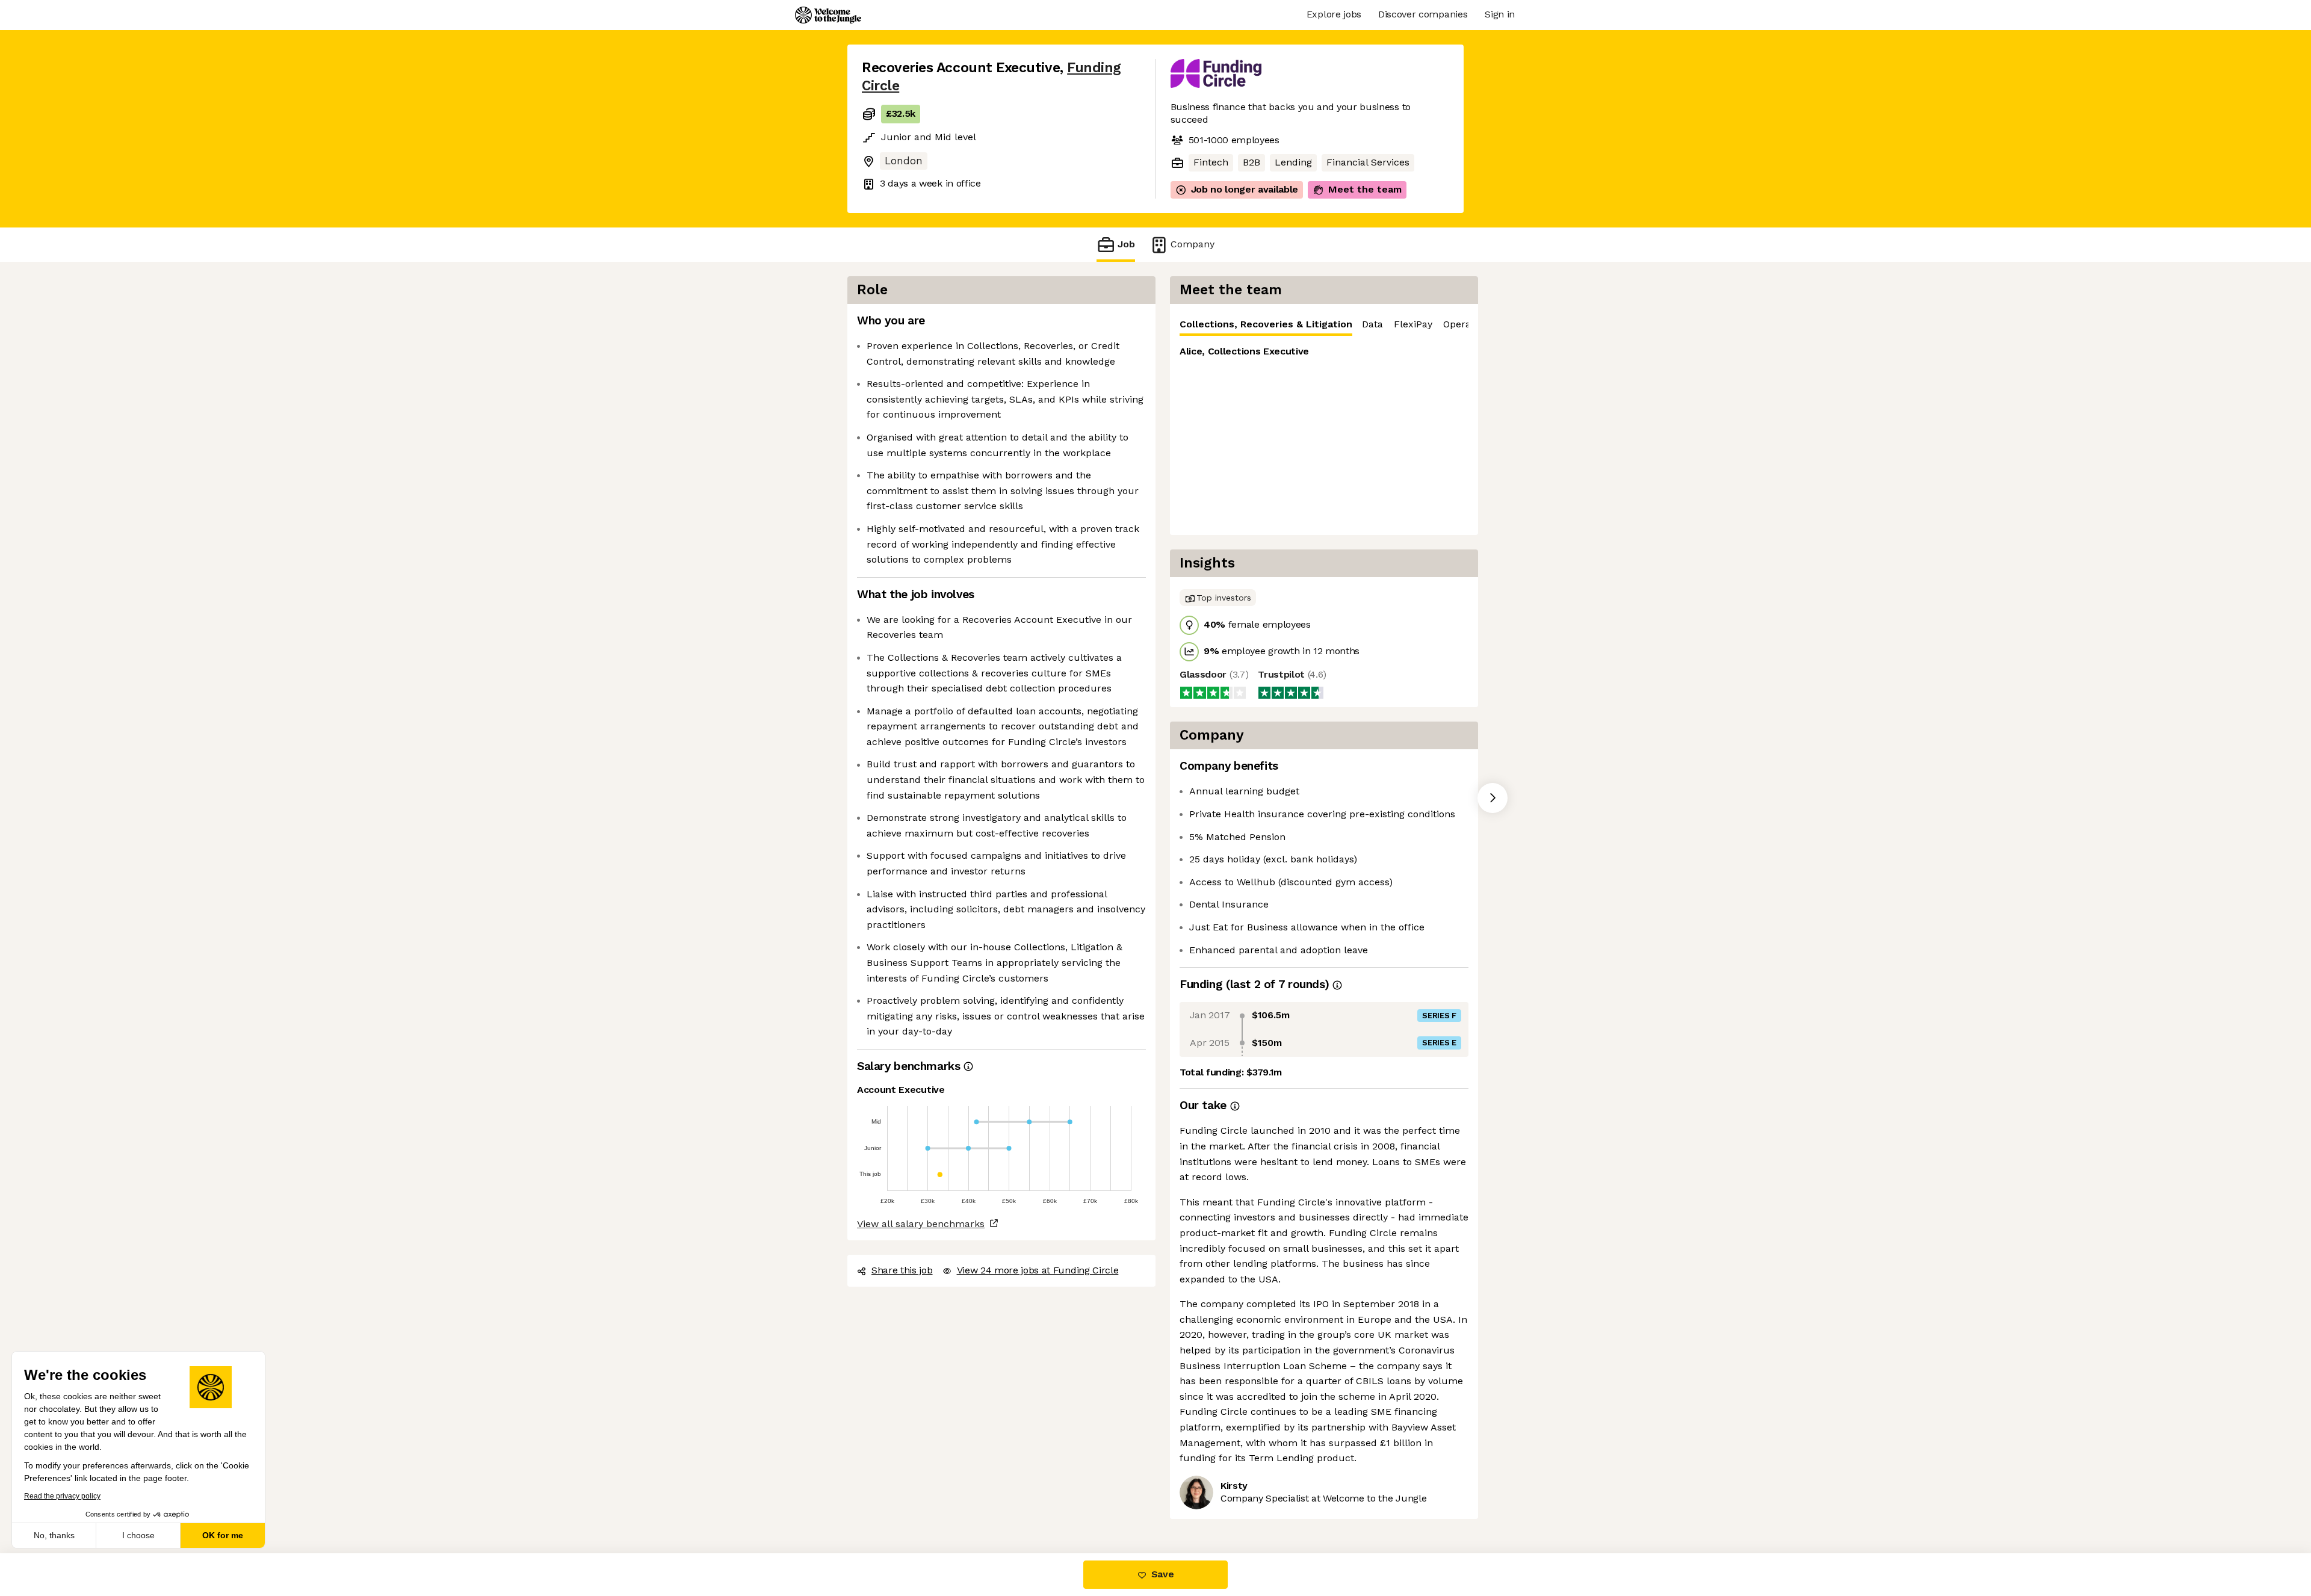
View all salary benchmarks (921, 1224)
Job (1126, 244)
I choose (138, 1535)
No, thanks (54, 1535)
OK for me (223, 1535)
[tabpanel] (1324, 435)
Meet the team (1365, 189)
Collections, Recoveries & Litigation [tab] (1266, 324)
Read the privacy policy (62, 1496)
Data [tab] (1372, 324)
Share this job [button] (902, 1270)
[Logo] (828, 15)
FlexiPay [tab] (1413, 324)
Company (1193, 244)
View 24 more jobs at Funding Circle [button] (1038, 1270)
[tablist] (1324, 325)
